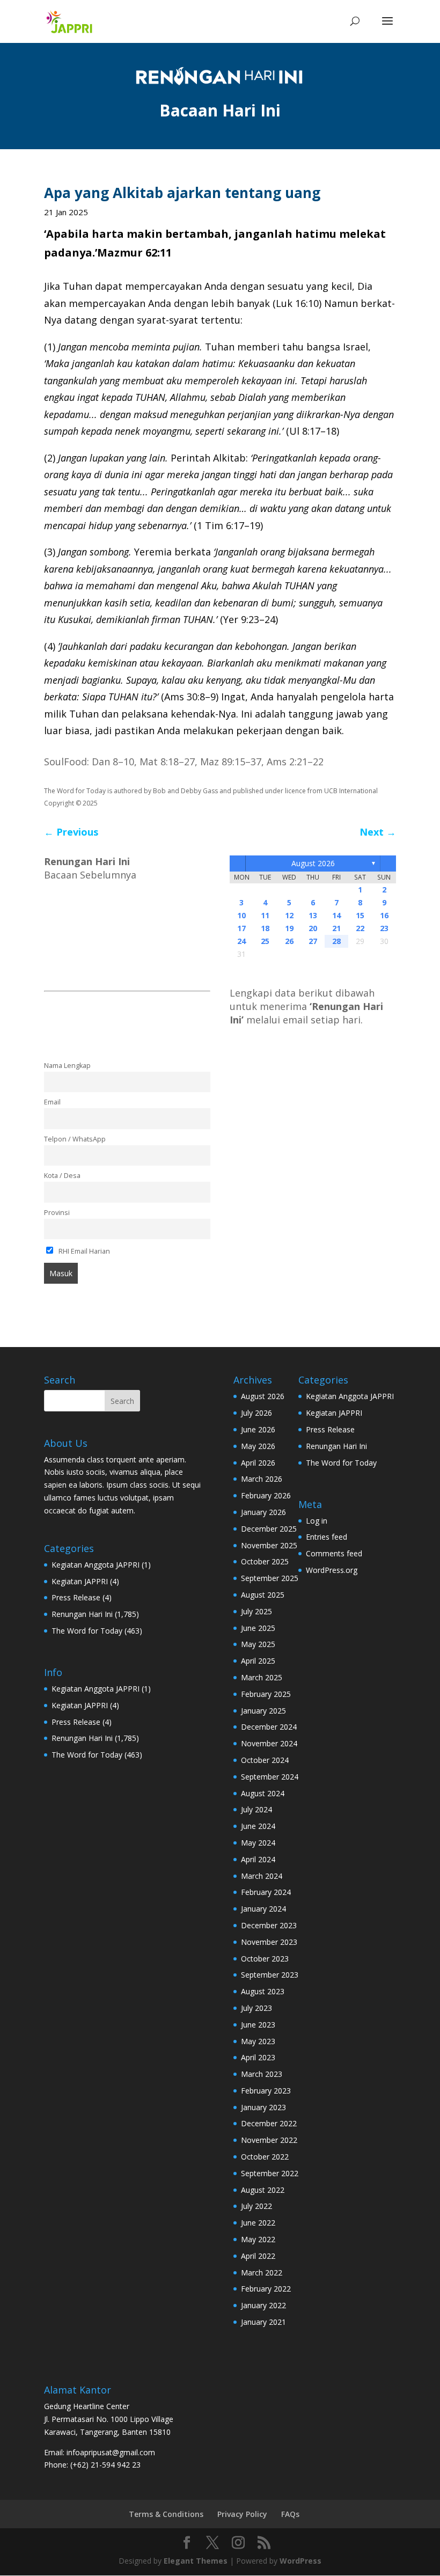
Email (52, 1102)
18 (265, 928)
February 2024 (266, 1892)
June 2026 (258, 1429)
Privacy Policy (242, 2514)
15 (360, 915)
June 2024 (258, 1826)
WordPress (300, 2561)
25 (265, 941)
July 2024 (256, 1809)
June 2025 (258, 1628)
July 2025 (256, 1611)
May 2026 (258, 1446)
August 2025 (263, 1595)
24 (241, 941)
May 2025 (258, 1644)
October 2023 (265, 1959)
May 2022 (258, 2239)
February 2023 (266, 2091)
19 (289, 928)
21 (336, 928)
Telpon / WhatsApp (75, 1139)
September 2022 (270, 2173)
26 (289, 941)
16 (384, 915)
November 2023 (269, 1942)
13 (313, 915)
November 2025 (269, 1545)
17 (241, 928)
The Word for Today (87, 1631)
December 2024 (269, 1727)
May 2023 (258, 2041)
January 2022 (263, 2305)
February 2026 (266, 1495)
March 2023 (262, 2074)
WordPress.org (332, 1570)
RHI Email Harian (83, 1251)
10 (241, 915)
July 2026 (256, 1413)
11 (265, 915)
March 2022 (262, 2273)
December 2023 (269, 1925)
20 (313, 928)
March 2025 (262, 1677)
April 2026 (258, 1463)
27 (313, 941)
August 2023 (263, 1991)
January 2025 (263, 1711)
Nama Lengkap (67, 1066)
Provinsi (57, 1213)
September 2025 (270, 1578)
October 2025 (265, 1561)
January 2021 (263, 2322)
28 (336, 941)
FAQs (290, 2514)
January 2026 (263, 1512)
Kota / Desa (62, 1176)
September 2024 (270, 1777)
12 (289, 915)
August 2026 (313, 863)
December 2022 (269, 2123)
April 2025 (258, 1661)
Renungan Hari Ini (82, 1614)
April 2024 (258, 1859)
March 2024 (262, 1876)
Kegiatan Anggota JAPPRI (96, 1565)
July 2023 (256, 2008)
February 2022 (266, 2289)
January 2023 (263, 2107)
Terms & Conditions (166, 2514)
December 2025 (269, 1529)
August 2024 (263, 1793)
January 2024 (263, 1909)
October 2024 (265, 1760)
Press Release (76, 1597)
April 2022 (258, 2256)
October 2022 (265, 2157)
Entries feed (327, 1537)
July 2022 (256, 2206)
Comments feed (334, 1553)
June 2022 (258, 2223)
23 (384, 928)
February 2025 (266, 1694)
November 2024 (269, 1743)
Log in (317, 1521)
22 (360, 928)
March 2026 (262, 1479)
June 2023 (258, 2025)
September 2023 (270, 1975)
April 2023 (258, 2057)
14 (336, 915)
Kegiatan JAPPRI (80, 1581)
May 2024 (258, 1843)
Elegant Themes (196, 2561)
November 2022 (269, 2140)
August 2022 (263, 2190)
